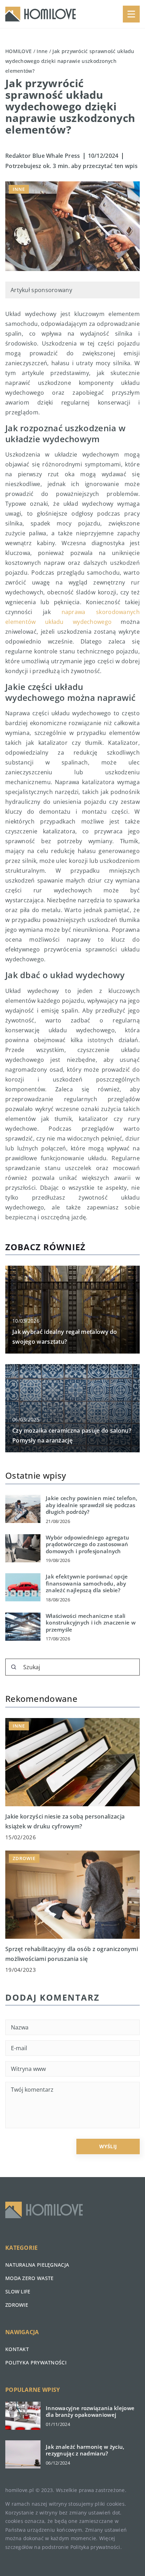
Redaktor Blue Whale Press (43, 156)
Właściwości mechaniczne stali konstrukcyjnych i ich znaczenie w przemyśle (91, 1623)
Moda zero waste (30, 2278)
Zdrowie (17, 2305)
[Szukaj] (14, 1667)
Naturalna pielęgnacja (37, 2265)
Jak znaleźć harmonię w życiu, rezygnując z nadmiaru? (85, 2450)
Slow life (18, 2291)
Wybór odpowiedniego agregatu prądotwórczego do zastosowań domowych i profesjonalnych (87, 1544)
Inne (19, 189)
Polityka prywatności (36, 2362)
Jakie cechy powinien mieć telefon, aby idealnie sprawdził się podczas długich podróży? (92, 1505)
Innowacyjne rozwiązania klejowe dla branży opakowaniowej (90, 2412)
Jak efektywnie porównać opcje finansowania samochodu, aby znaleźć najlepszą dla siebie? (87, 1583)
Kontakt (17, 2349)
